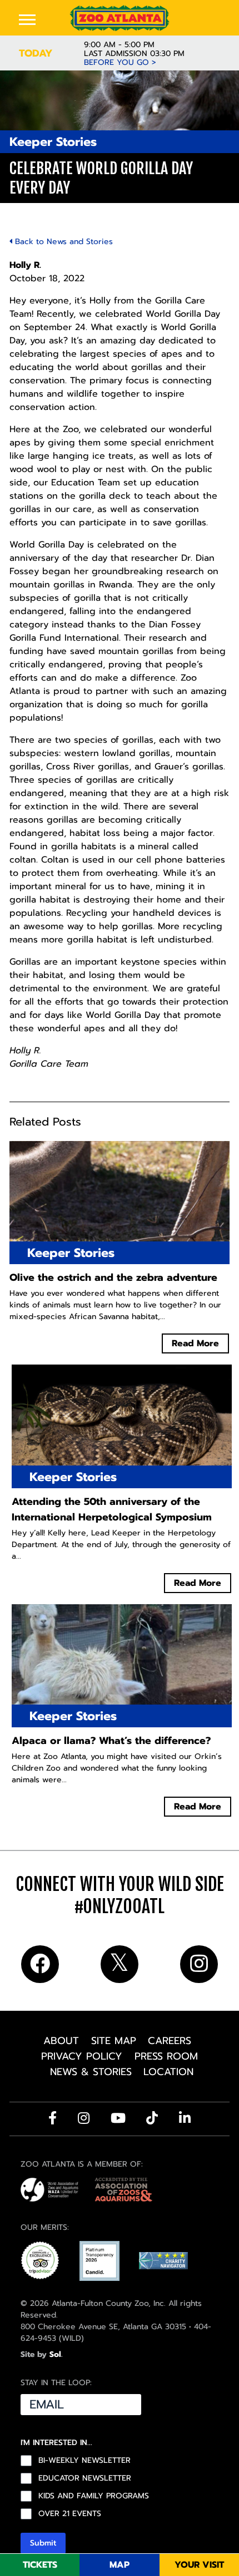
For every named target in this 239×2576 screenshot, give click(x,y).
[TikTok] (152, 2118)
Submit (43, 2543)
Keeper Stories (53, 142)
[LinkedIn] (185, 2118)
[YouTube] (118, 2118)
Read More (195, 1343)
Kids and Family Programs (94, 2496)
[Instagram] (84, 2118)
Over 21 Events (70, 2514)
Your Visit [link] (199, 2565)
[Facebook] (53, 2118)
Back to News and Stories (63, 242)
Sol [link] (55, 2354)
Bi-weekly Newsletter (84, 2461)
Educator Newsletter (85, 2478)
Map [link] (120, 2565)
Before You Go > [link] (120, 63)
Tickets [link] (40, 2565)
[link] (120, 18)
